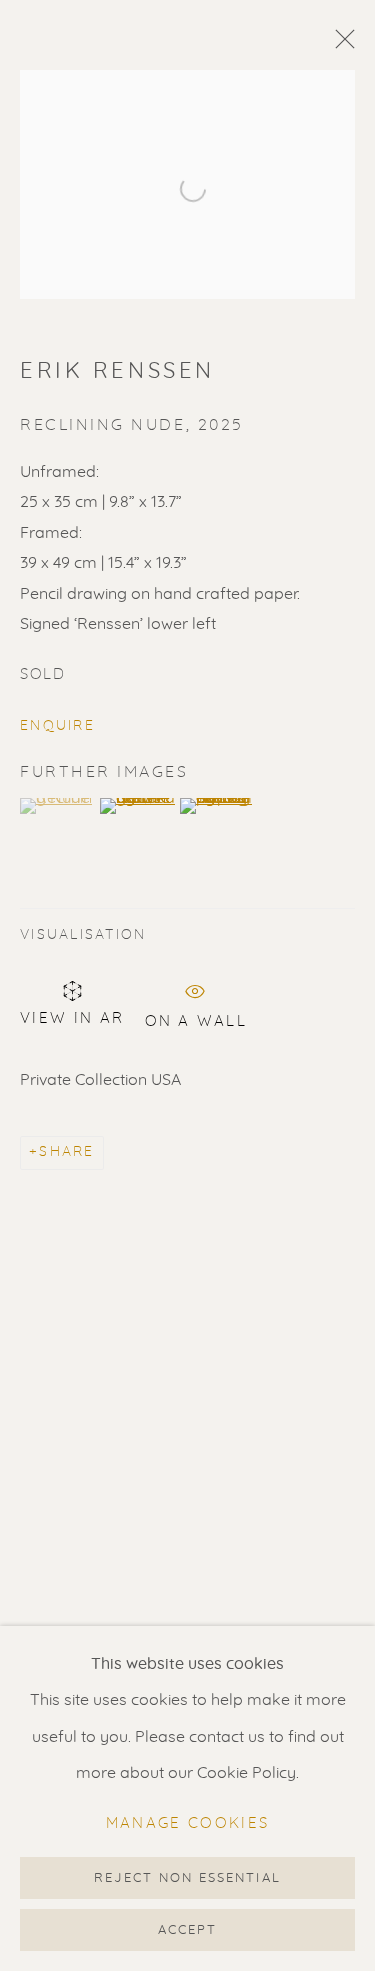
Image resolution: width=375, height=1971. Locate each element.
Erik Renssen (117, 371)
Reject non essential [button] (187, 1878)
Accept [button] (187, 1930)
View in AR (72, 1018)
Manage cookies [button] (188, 1823)
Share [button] (66, 1152)
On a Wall (196, 1018)
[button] (57, 806)
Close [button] (340, 45)
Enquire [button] (57, 726)
